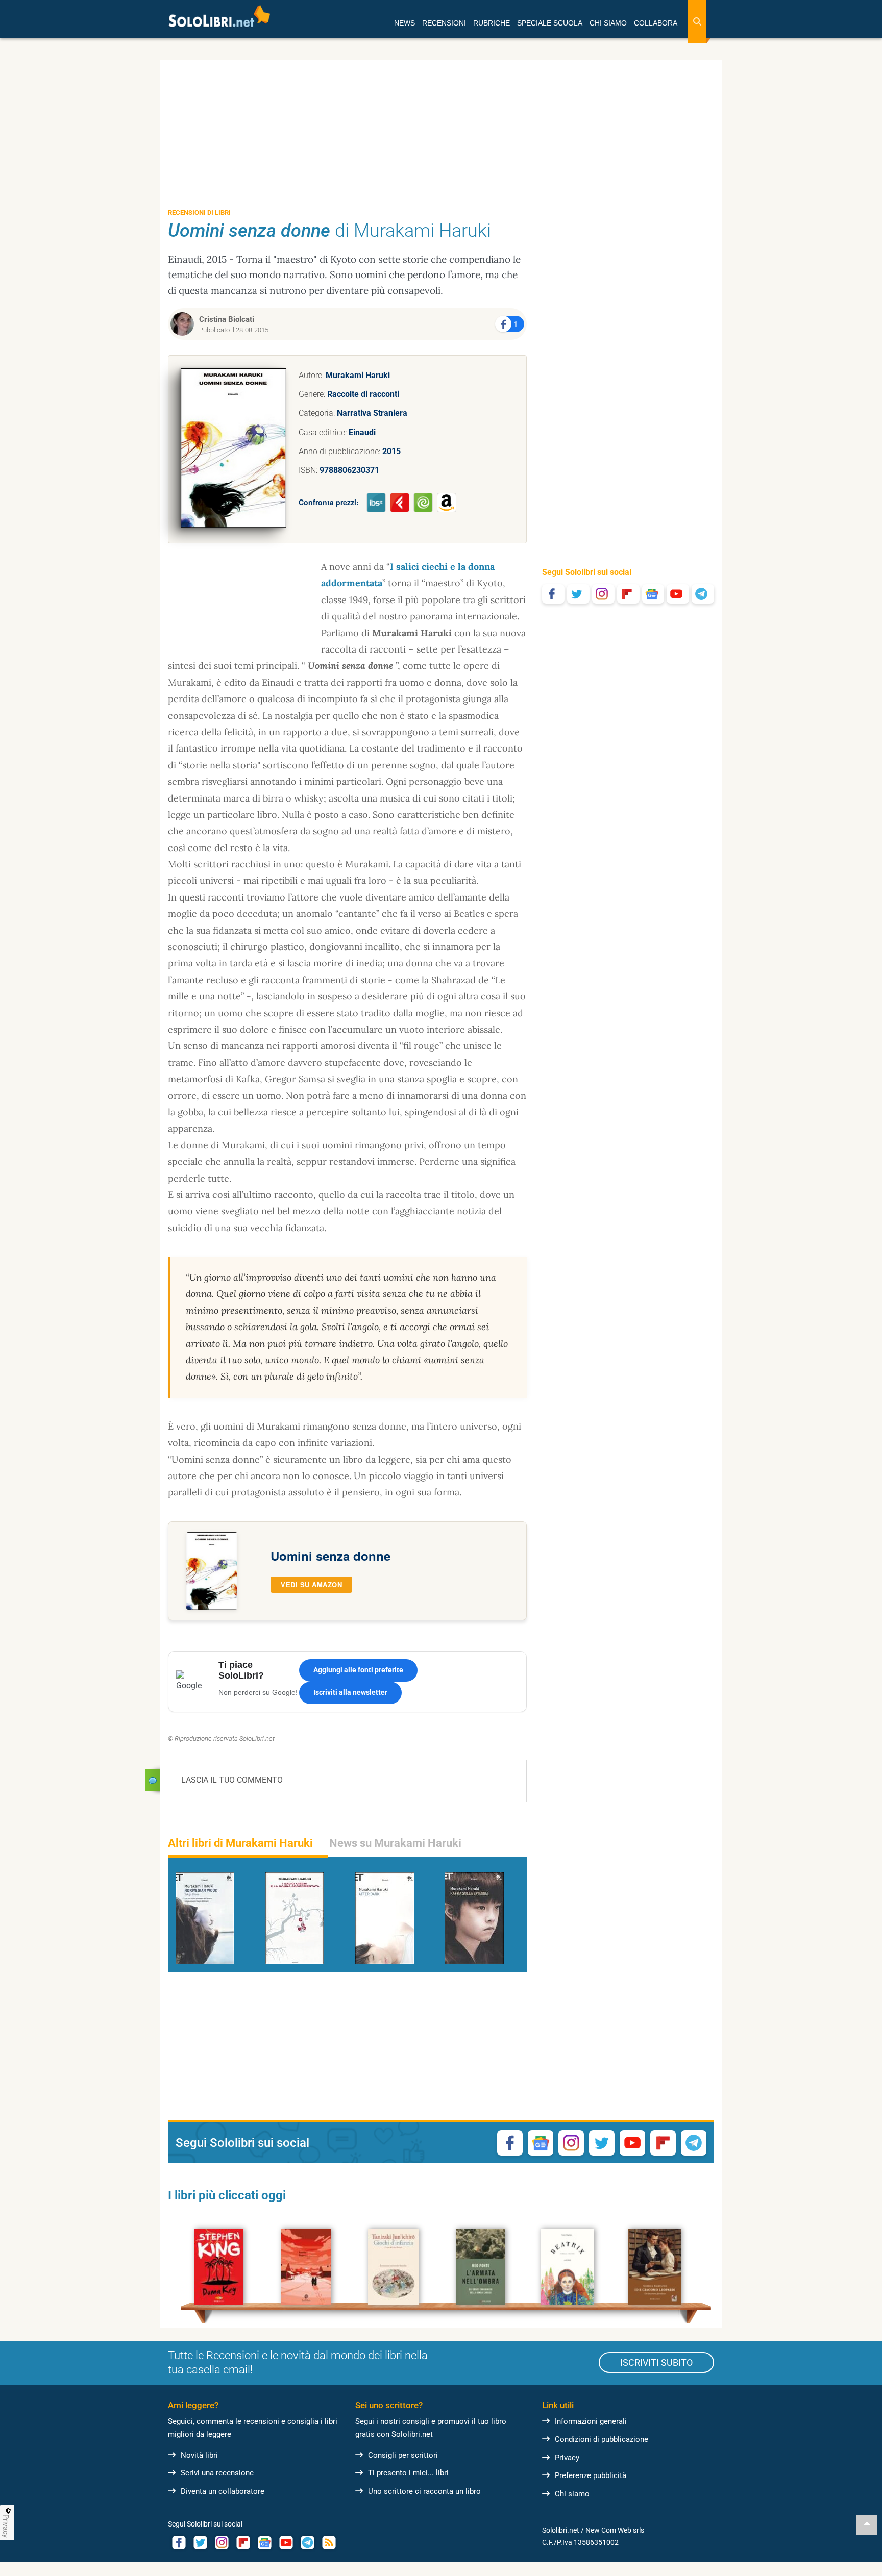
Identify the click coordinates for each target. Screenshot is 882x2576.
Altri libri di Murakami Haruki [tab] (240, 1843)
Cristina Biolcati (227, 319)
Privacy (567, 2458)
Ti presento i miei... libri (408, 2473)
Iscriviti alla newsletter (350, 1692)
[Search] (697, 22)
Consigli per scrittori (403, 2455)
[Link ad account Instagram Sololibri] (222, 2543)
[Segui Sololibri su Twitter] (578, 594)
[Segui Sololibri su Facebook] (553, 594)
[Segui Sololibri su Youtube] (678, 594)
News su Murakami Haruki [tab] (395, 1843)
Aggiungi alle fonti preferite (358, 1670)
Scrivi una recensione (217, 2473)
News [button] (405, 23)
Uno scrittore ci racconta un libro (424, 2491)
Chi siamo (572, 2494)
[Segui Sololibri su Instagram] (603, 594)
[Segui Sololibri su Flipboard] (628, 594)
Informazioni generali (591, 2421)
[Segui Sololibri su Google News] (653, 594)
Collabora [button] (656, 23)
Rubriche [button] (492, 23)
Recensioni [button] (444, 23)
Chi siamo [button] (608, 23)
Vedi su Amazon (311, 1584)
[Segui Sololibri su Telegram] (703, 594)
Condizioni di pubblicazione (602, 2439)
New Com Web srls (615, 2530)
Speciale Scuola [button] (550, 23)
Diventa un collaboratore (223, 2491)
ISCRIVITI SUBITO (656, 2362)
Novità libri (199, 2455)
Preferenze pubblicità (591, 2475)
